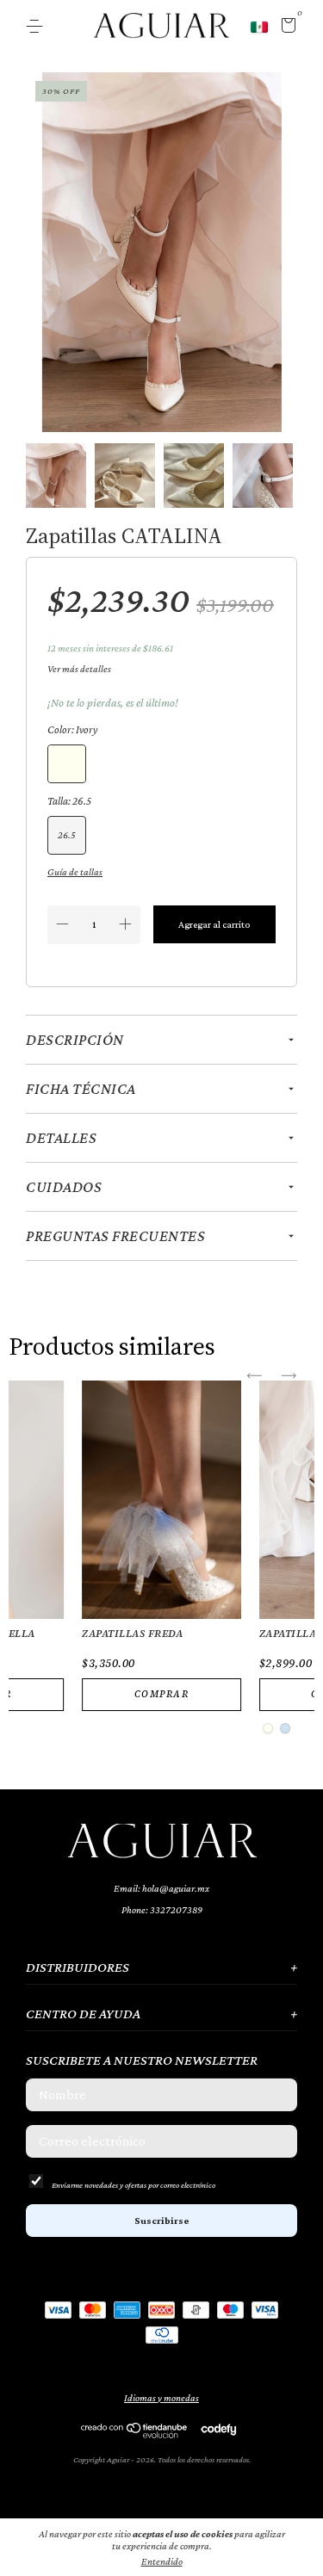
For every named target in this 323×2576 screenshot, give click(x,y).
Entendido (162, 2561)
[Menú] (37, 27)
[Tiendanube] (135, 2434)
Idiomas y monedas (161, 2398)
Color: (72, 729)
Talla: (69, 801)
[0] (286, 28)
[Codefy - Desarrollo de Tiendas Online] (218, 2429)
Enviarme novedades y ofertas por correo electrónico (134, 2185)
